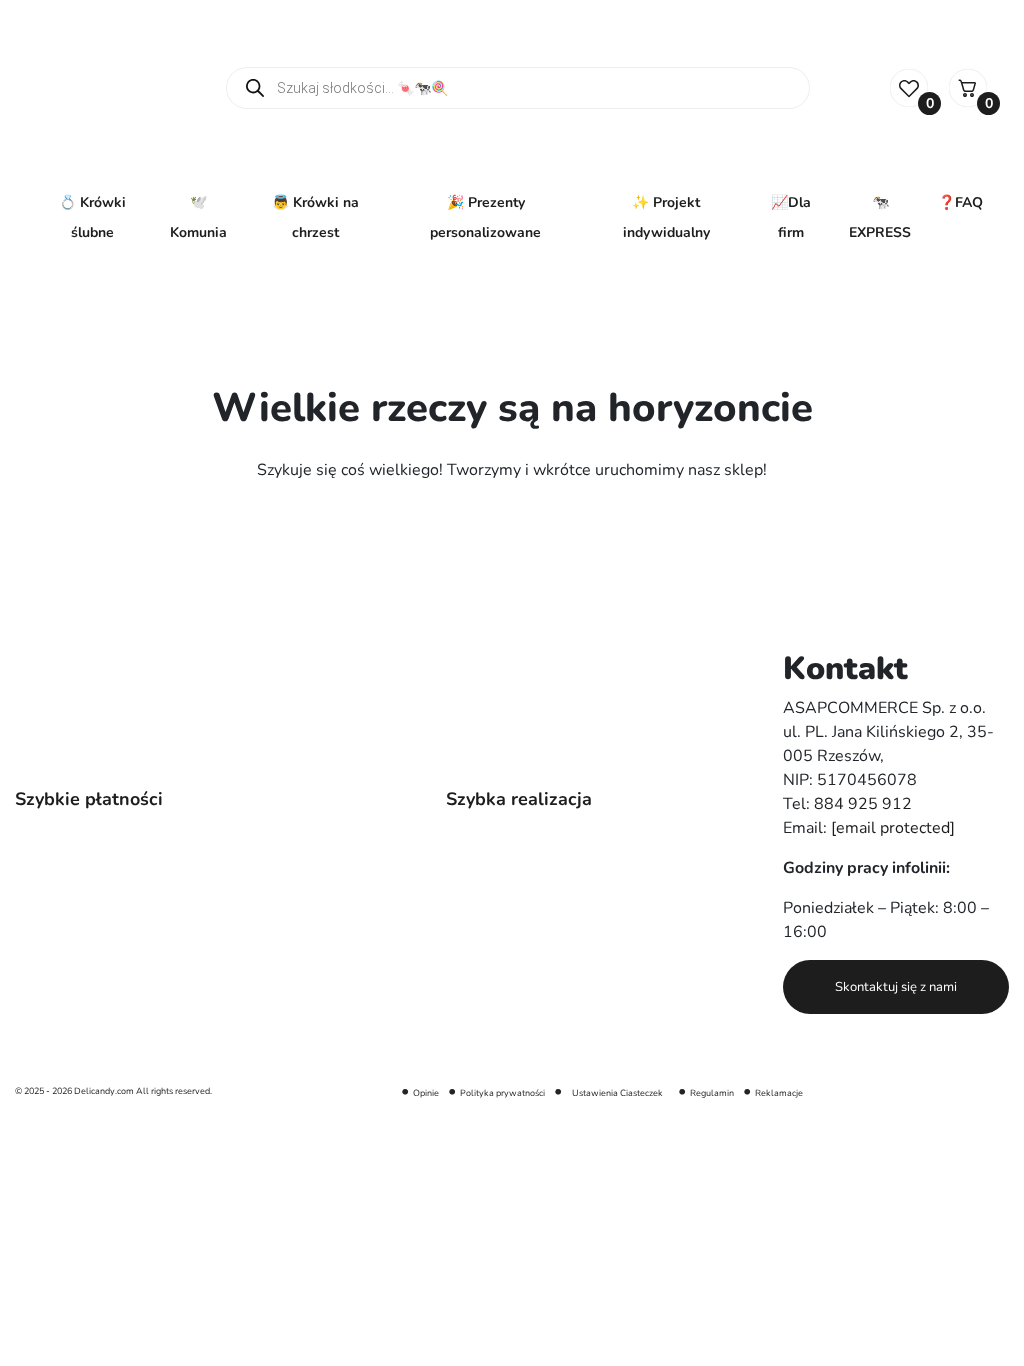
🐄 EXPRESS (880, 217)
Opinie (426, 1093)
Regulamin (712, 1093)
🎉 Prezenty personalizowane (485, 217)
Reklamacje (779, 1093)
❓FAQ (960, 202)
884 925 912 (863, 804)
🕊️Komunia (198, 217)
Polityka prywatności (502, 1093)
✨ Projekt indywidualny (666, 217)
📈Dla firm (791, 217)
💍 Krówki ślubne (92, 217)
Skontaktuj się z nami (896, 987)
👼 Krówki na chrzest (315, 217)
